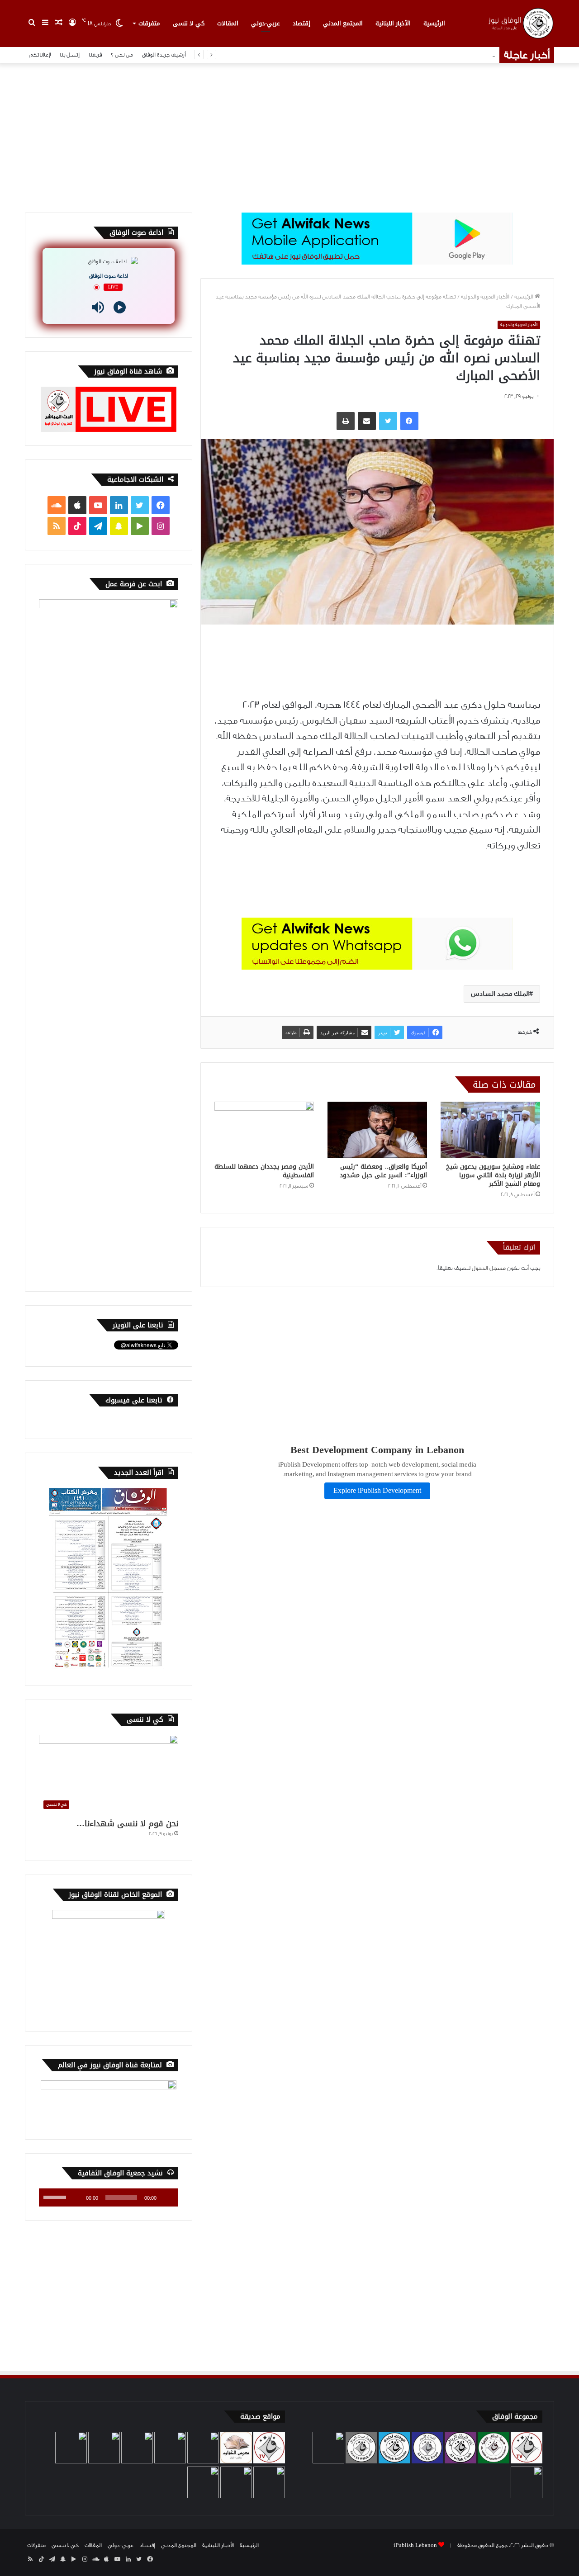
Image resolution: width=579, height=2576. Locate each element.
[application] (109, 2197)
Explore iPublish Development (377, 1491)
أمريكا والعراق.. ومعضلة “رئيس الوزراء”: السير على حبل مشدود (383, 1171)
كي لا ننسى (189, 23)
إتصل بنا (70, 55)
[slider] (56, 2197)
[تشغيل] (166, 2197)
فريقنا (95, 55)
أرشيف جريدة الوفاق (164, 55)
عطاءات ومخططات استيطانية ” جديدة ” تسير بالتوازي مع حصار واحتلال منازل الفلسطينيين (380, 55)
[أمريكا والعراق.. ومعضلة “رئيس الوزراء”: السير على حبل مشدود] (377, 1130)
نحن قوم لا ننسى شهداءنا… (127, 1823)
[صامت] (76, 2197)
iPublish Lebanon (415, 2545)
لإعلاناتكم (40, 55)
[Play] (120, 307)
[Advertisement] (289, 136)
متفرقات (149, 23)
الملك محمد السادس (500, 994)
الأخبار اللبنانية (393, 23)
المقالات (228, 23)
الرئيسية (434, 23)
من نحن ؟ (122, 55)
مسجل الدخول (489, 1268)
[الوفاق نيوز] (520, 23)
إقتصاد (301, 23)
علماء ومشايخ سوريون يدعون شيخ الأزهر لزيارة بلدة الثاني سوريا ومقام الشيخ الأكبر (493, 1175)
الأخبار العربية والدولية (485, 297)
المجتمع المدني (343, 23)
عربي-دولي (266, 23)
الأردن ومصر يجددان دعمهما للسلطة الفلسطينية (264, 1171)
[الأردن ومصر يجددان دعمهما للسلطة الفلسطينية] (264, 1130)
